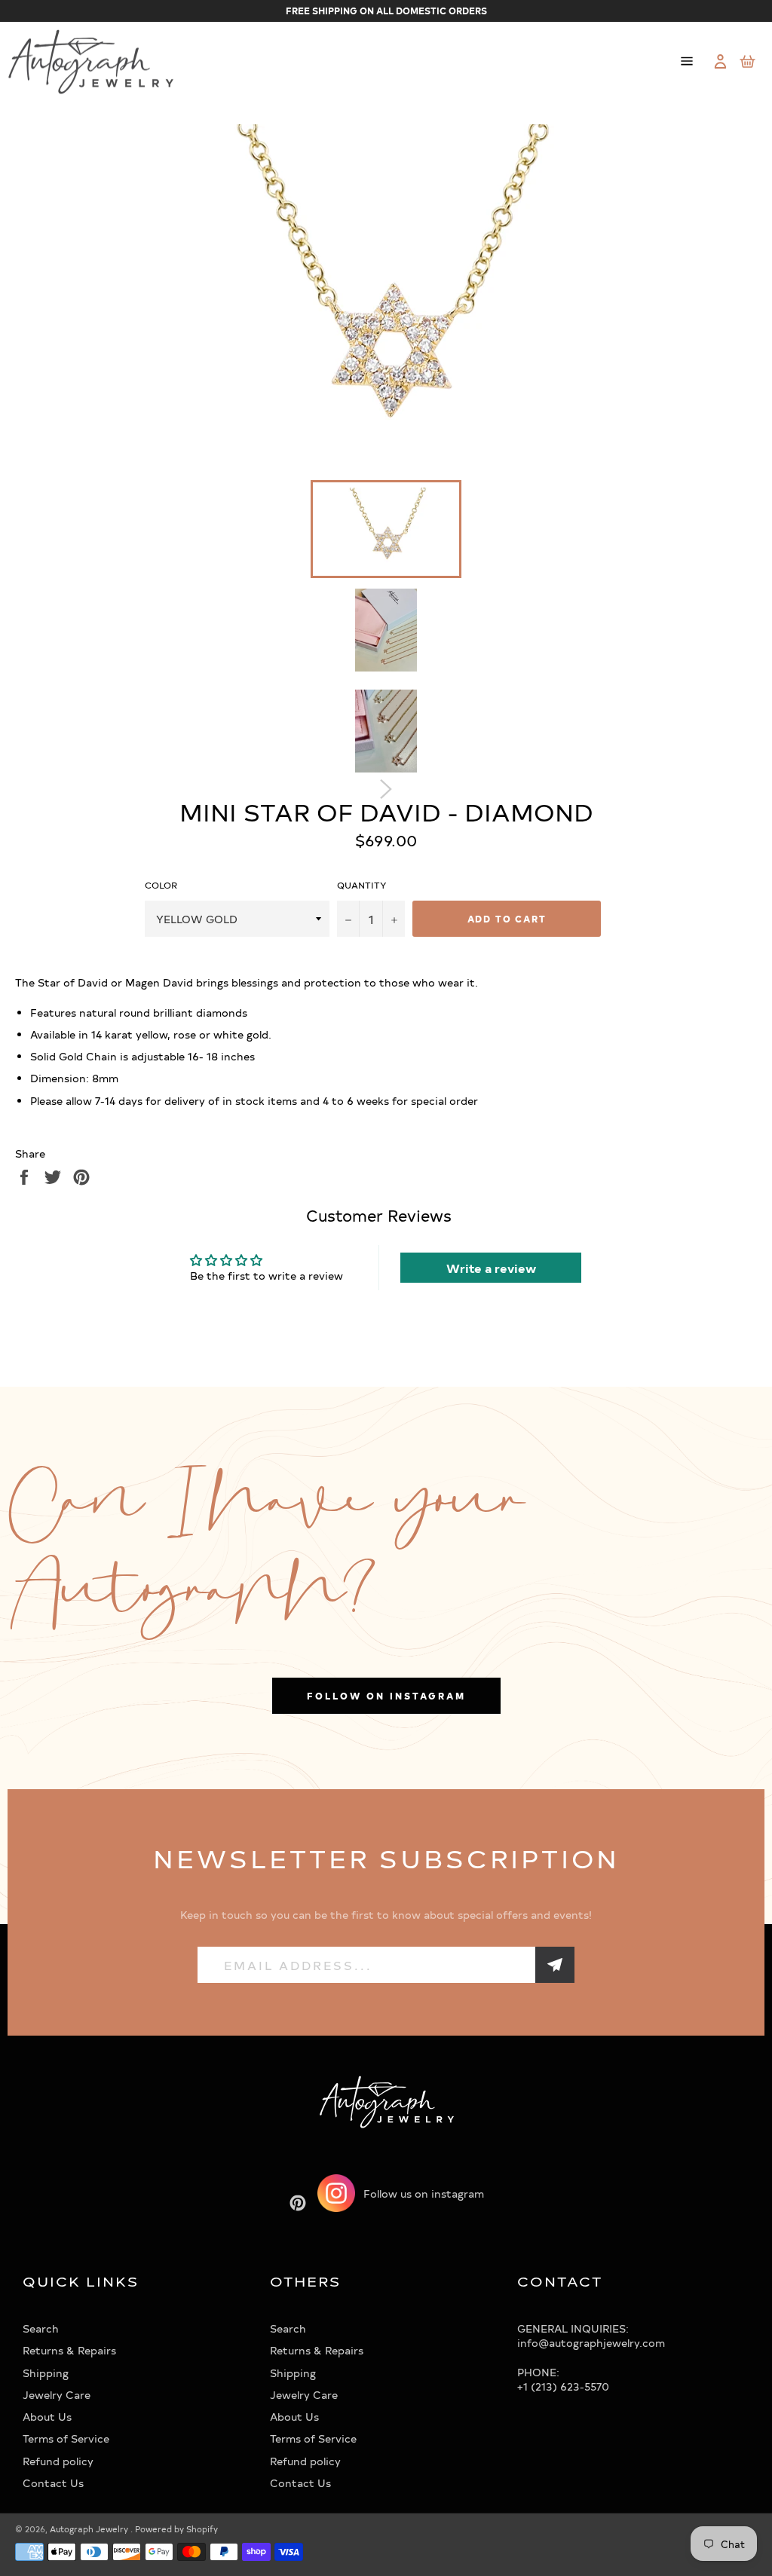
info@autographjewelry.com (591, 2343)
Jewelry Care (57, 2395)
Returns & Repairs (69, 2350)
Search (41, 2328)
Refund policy (58, 2461)
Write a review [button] (491, 1268)
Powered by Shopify (176, 2529)
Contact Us (53, 2483)
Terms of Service (66, 2438)
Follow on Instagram (386, 1696)
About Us (47, 2417)
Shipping (46, 2373)
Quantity (362, 885)
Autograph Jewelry (90, 2529)
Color (161, 885)
